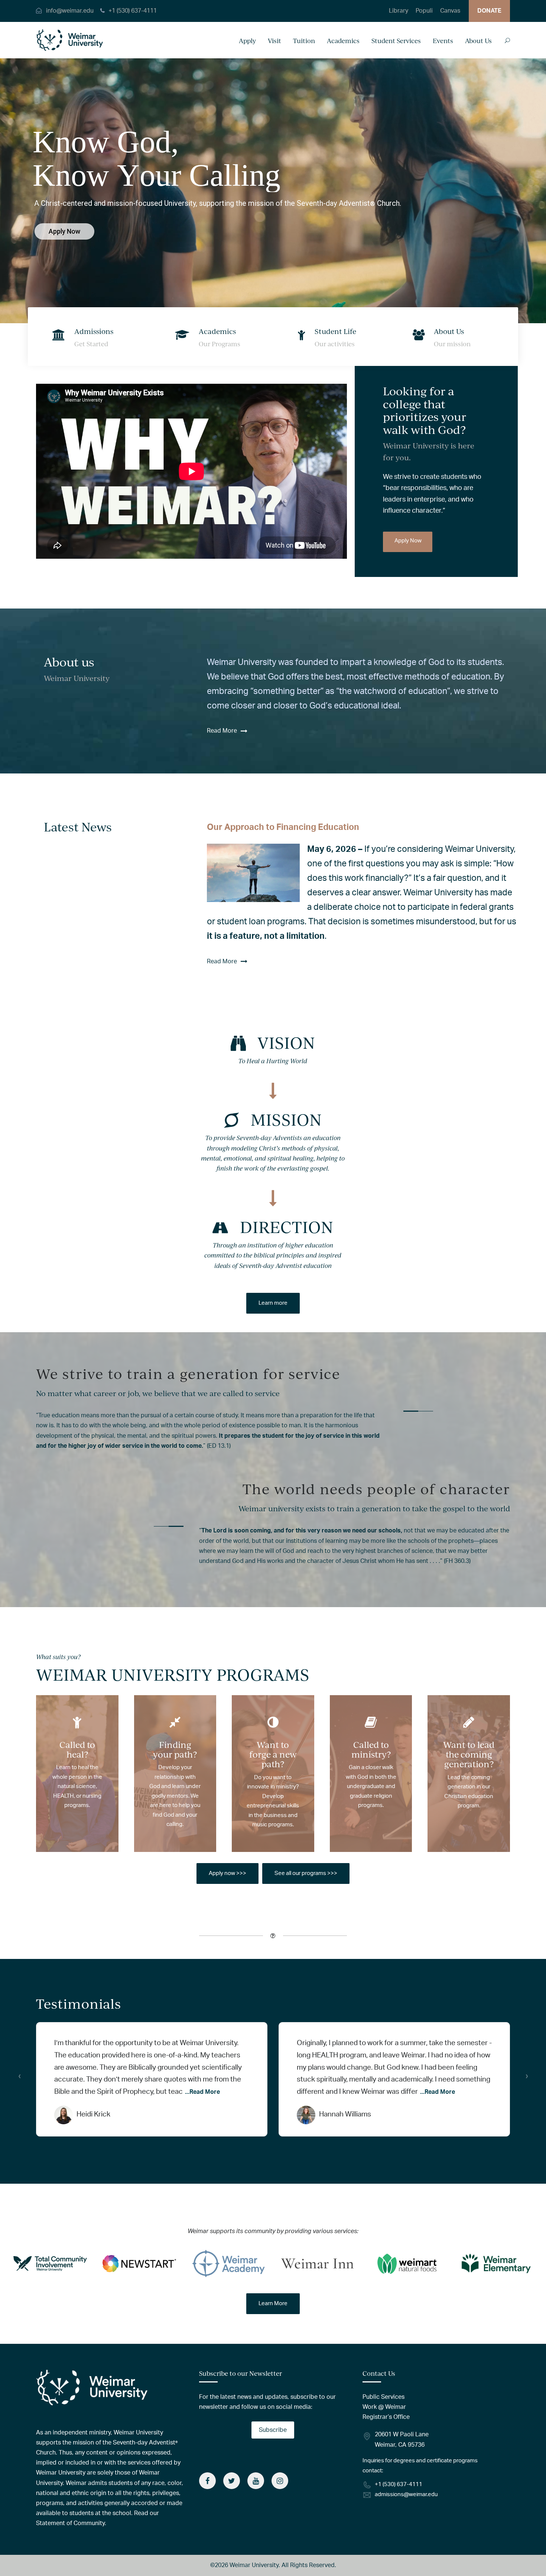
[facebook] (207, 2481)
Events (443, 41)
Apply (247, 41)
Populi (424, 11)
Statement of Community (70, 2523)
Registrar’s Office (386, 2417)
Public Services (383, 2397)
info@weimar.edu (70, 11)
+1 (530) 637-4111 (133, 11)
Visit (274, 41)
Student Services (396, 41)
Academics (343, 41)
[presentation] (19, 2076)
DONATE (489, 11)
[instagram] (280, 2481)
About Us (478, 41)
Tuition (304, 41)
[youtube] (256, 2481)
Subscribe (273, 2430)
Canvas (450, 11)
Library (399, 11)
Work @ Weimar (384, 2407)
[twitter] (232, 2481)
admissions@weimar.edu (406, 2494)
